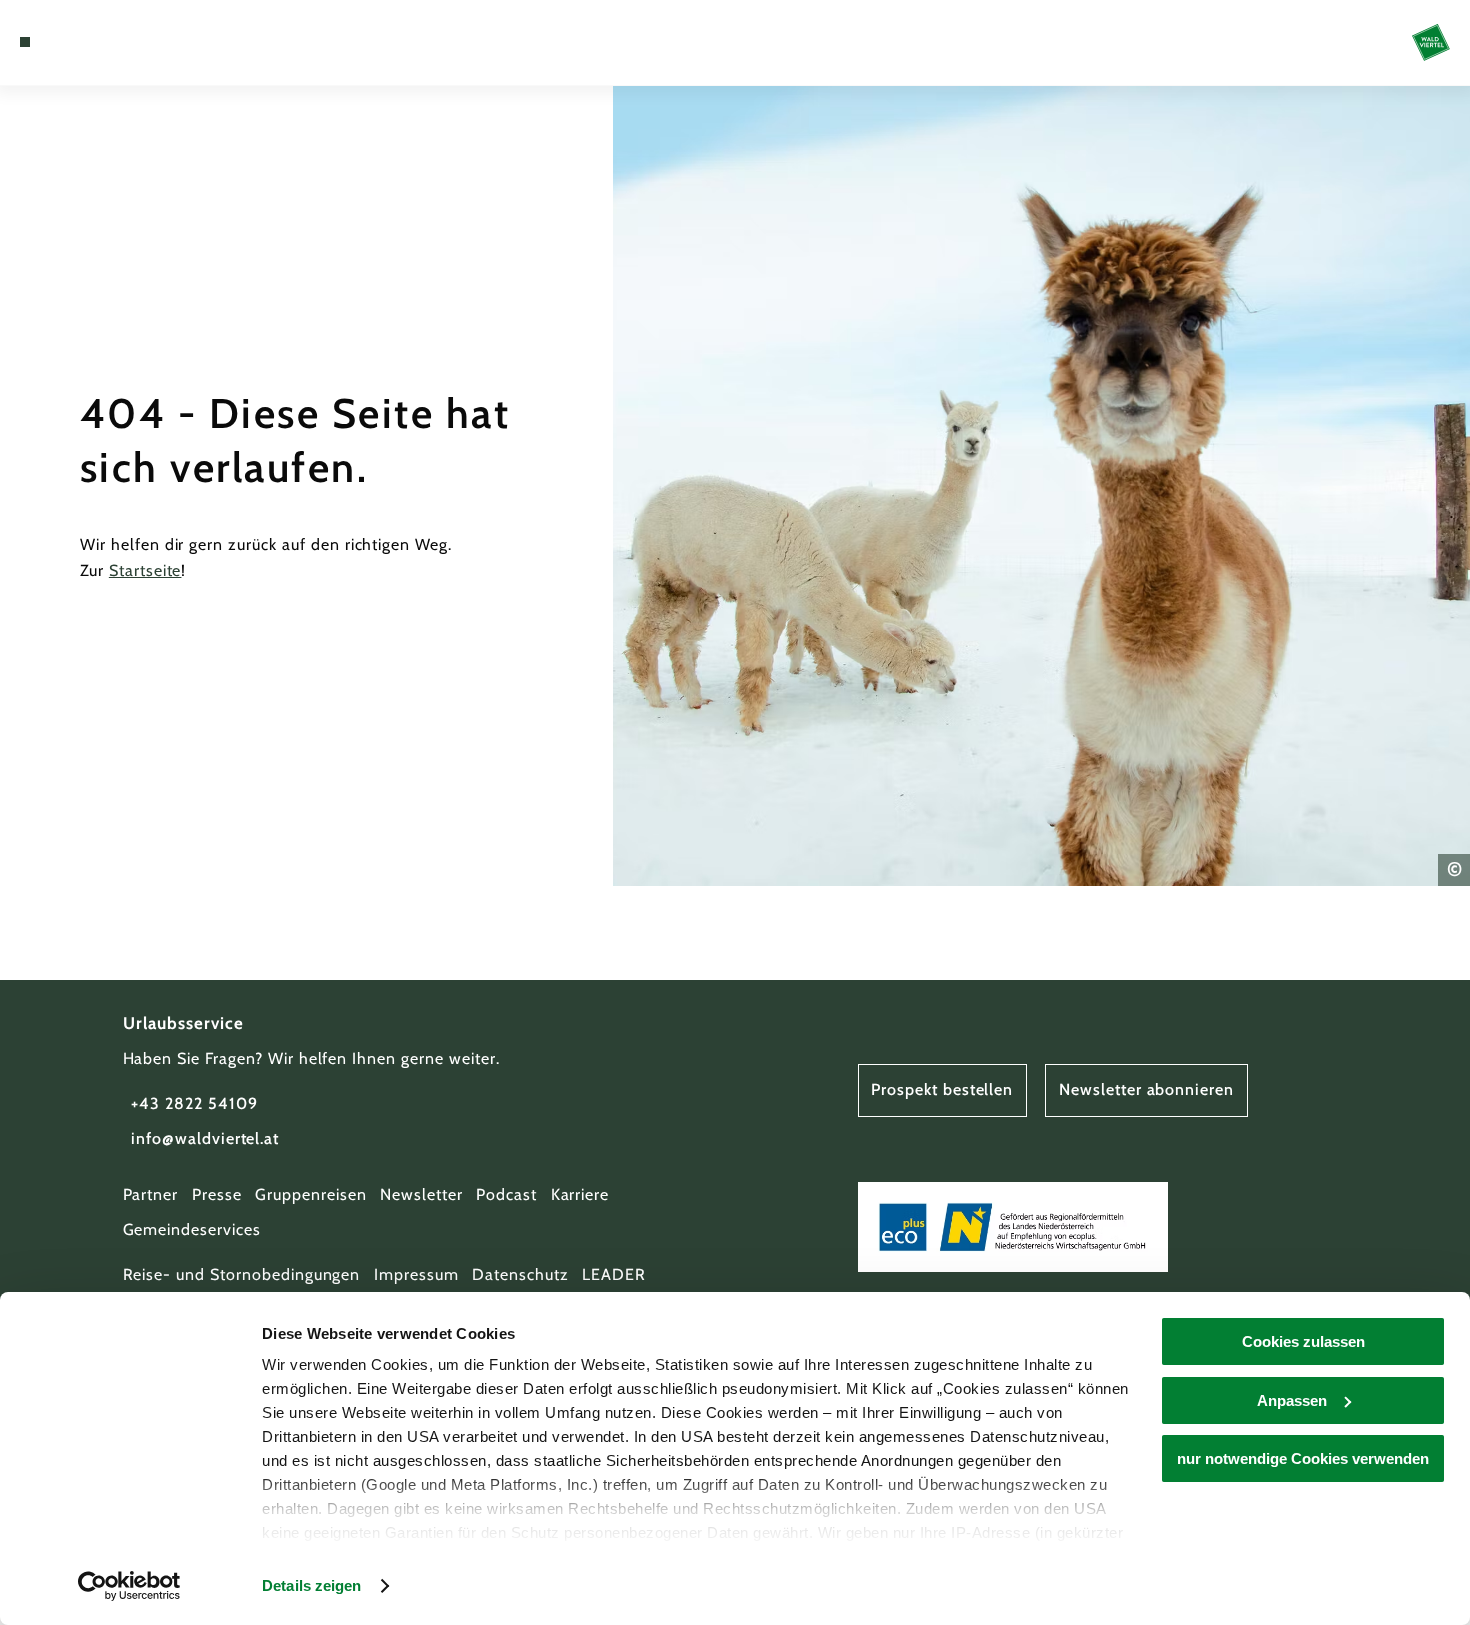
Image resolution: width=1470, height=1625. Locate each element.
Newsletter (421, 1194)
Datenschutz (520, 1274)
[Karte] (73, 42)
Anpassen (1292, 1400)
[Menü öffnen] (25, 42)
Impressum (416, 1274)
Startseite (145, 570)
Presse (217, 1194)
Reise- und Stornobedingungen (242, 1274)
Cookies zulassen (1303, 1341)
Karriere (580, 1194)
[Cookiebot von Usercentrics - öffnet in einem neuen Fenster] (129, 1586)
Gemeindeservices (192, 1229)
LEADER (614, 1274)
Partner (151, 1194)
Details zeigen (311, 1585)
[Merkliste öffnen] (98, 42)
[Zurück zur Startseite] (1431, 43)
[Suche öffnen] (124, 42)
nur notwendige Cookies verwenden (1303, 1458)
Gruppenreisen (310, 1194)
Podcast (506, 1194)
